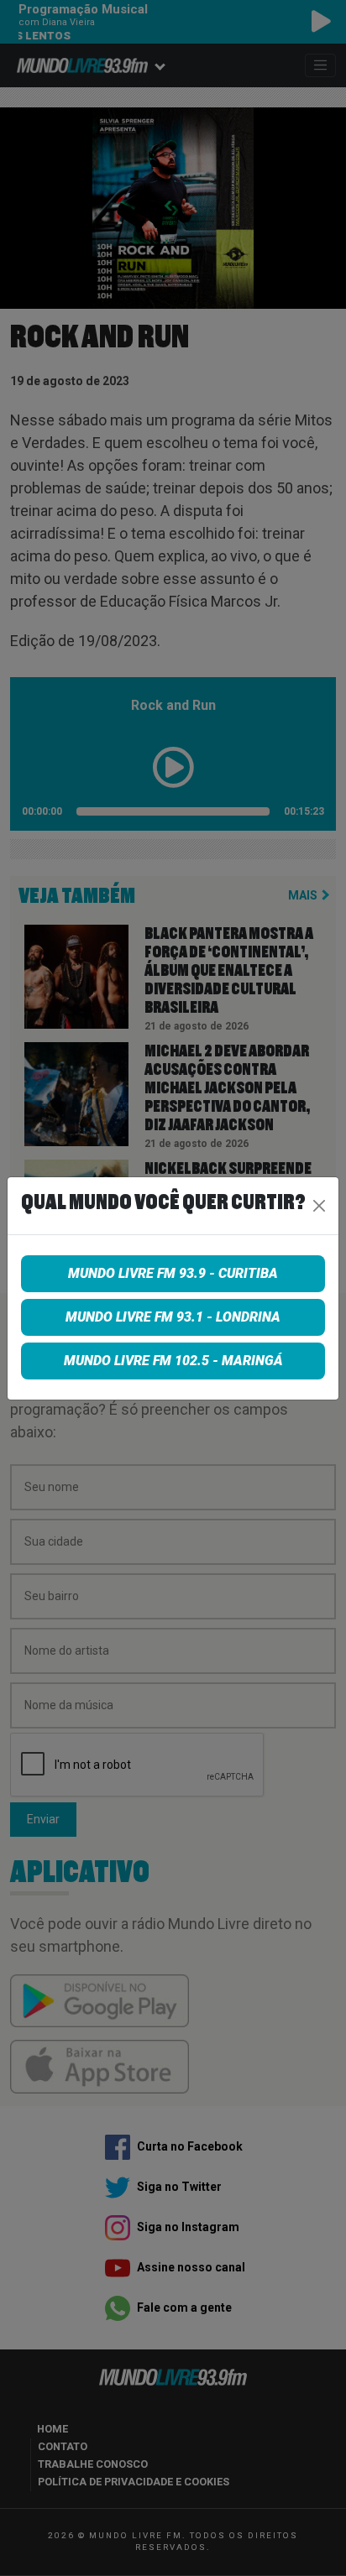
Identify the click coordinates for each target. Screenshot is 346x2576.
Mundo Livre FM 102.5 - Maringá (173, 1361)
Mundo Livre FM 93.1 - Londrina (173, 1317)
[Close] (319, 1206)
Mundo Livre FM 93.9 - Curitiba (173, 1273)
